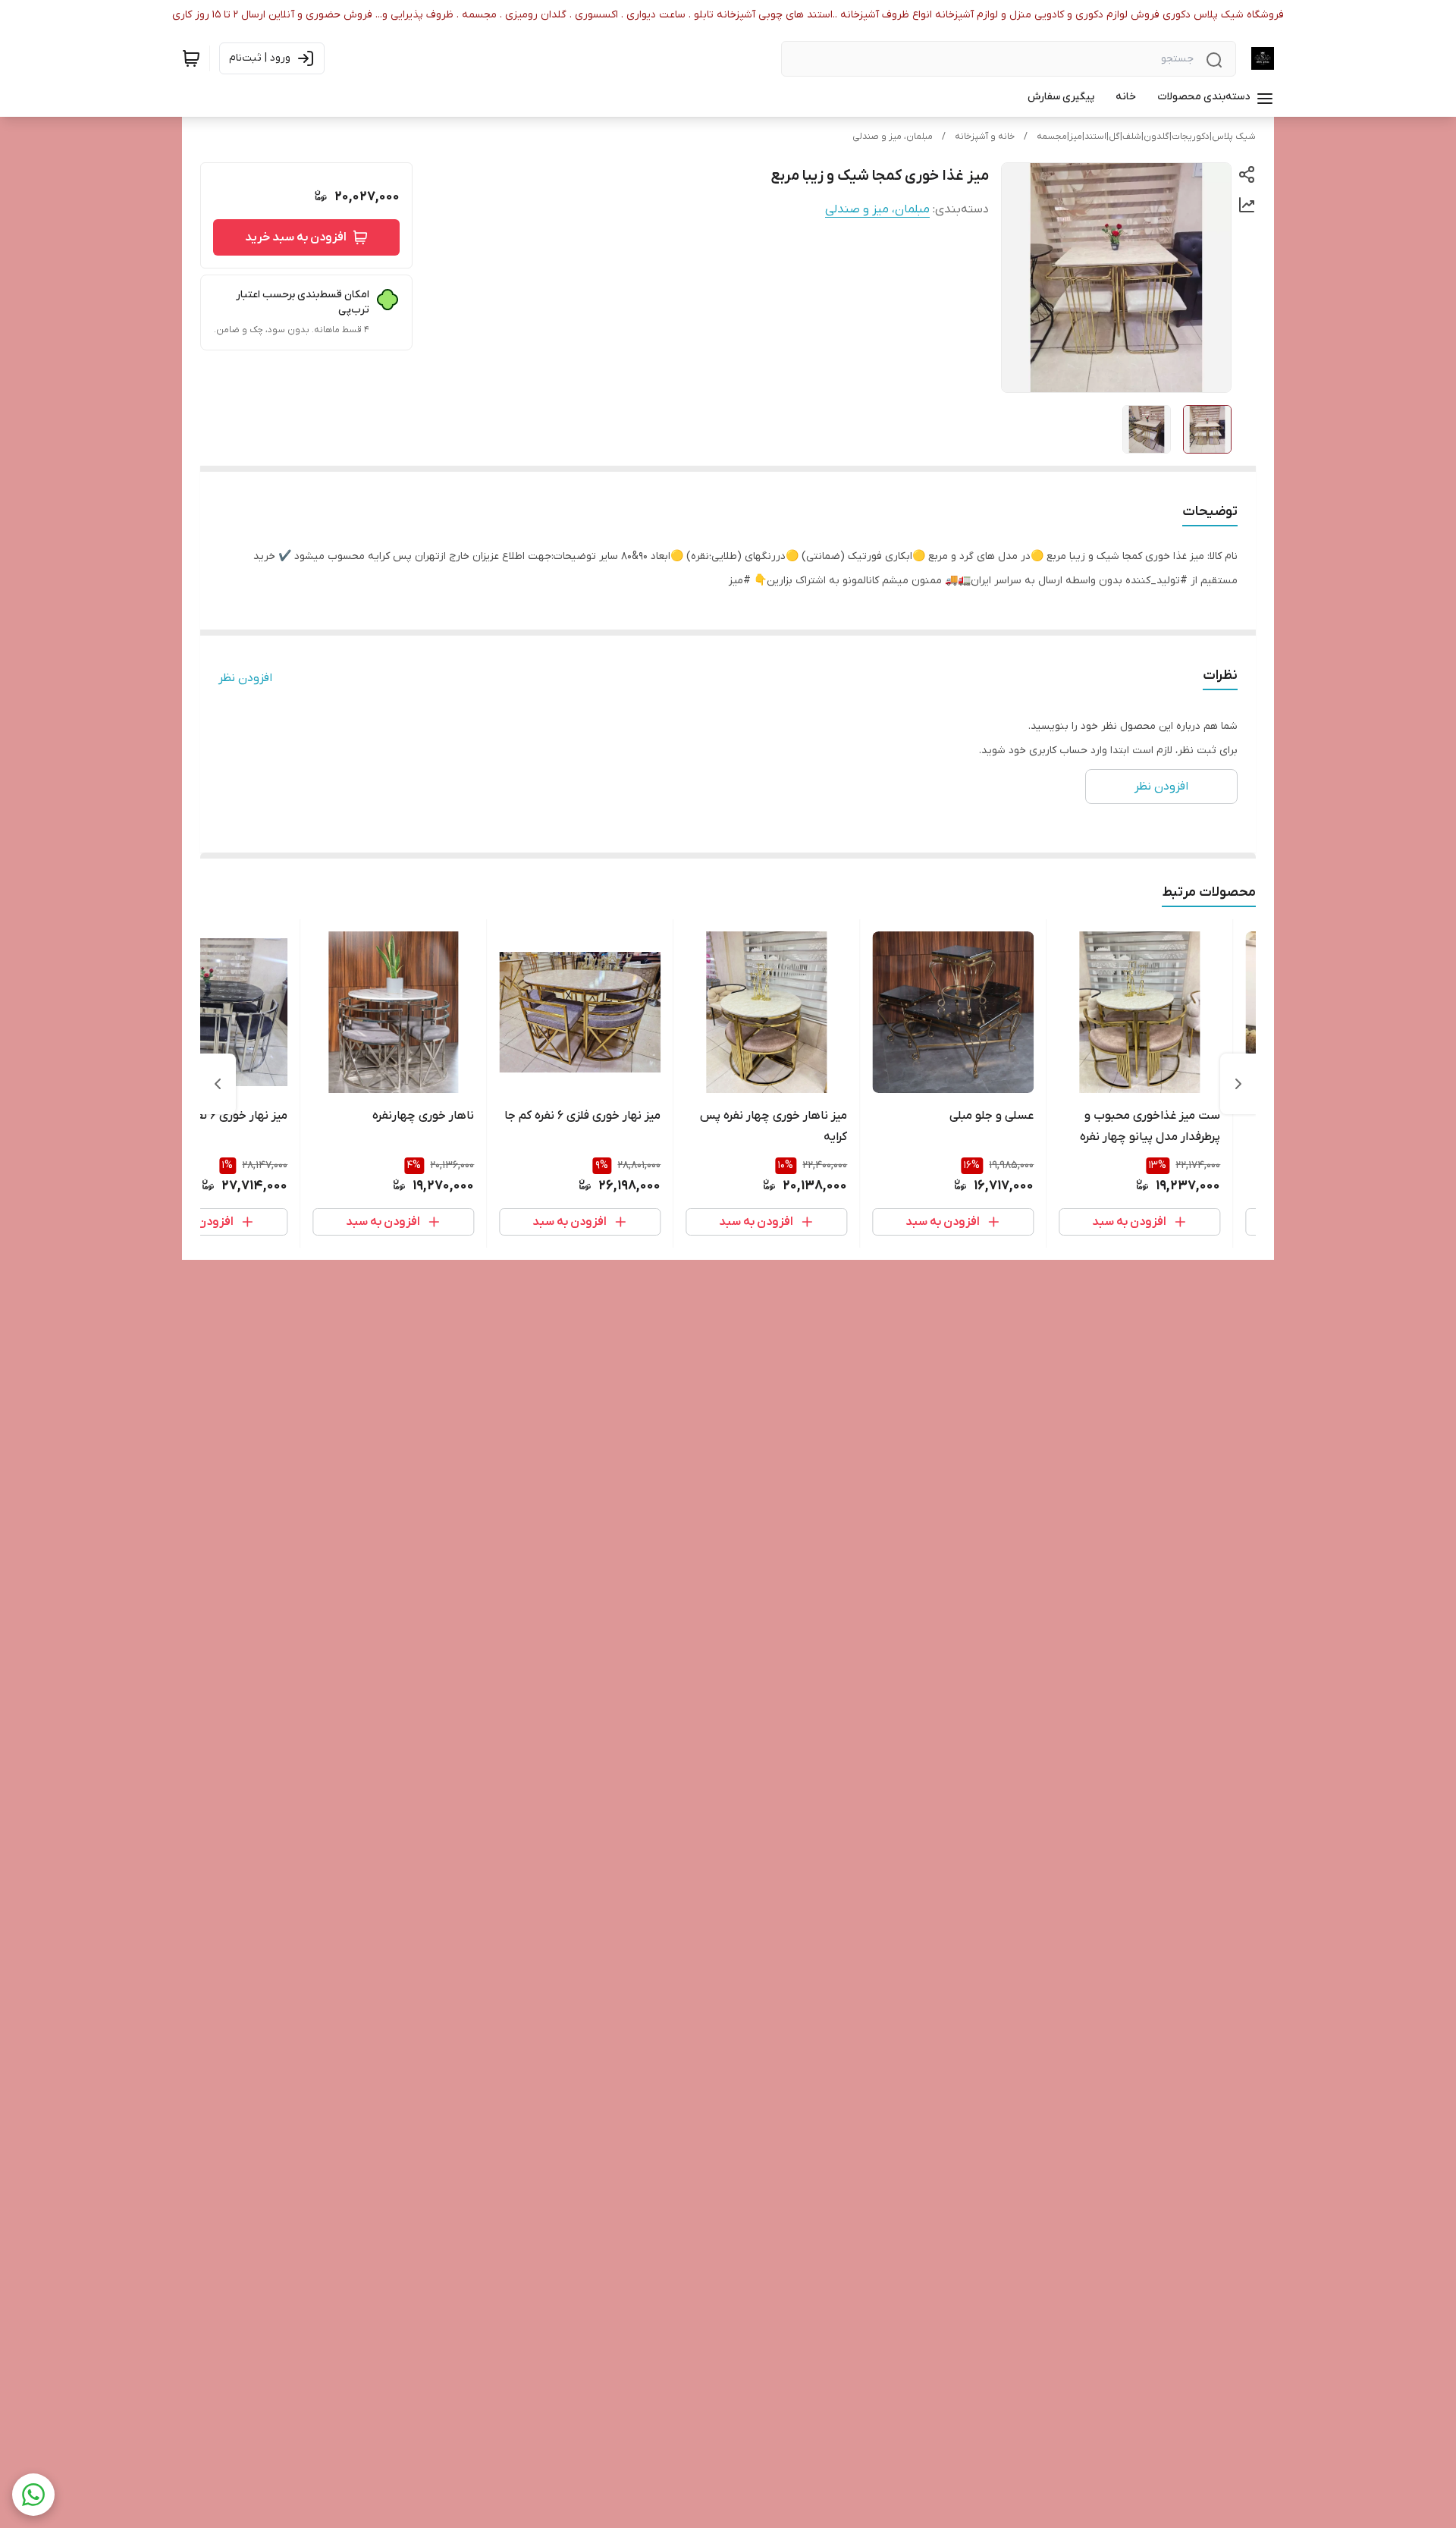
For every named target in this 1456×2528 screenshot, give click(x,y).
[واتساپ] (33, 2495)
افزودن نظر (245, 678)
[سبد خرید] (191, 58)
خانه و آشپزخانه (985, 137)
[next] (218, 1084)
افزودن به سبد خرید (296, 237)
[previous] (1238, 1084)
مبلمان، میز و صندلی (893, 137)
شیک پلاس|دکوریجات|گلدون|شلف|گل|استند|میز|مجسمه (1146, 137)
